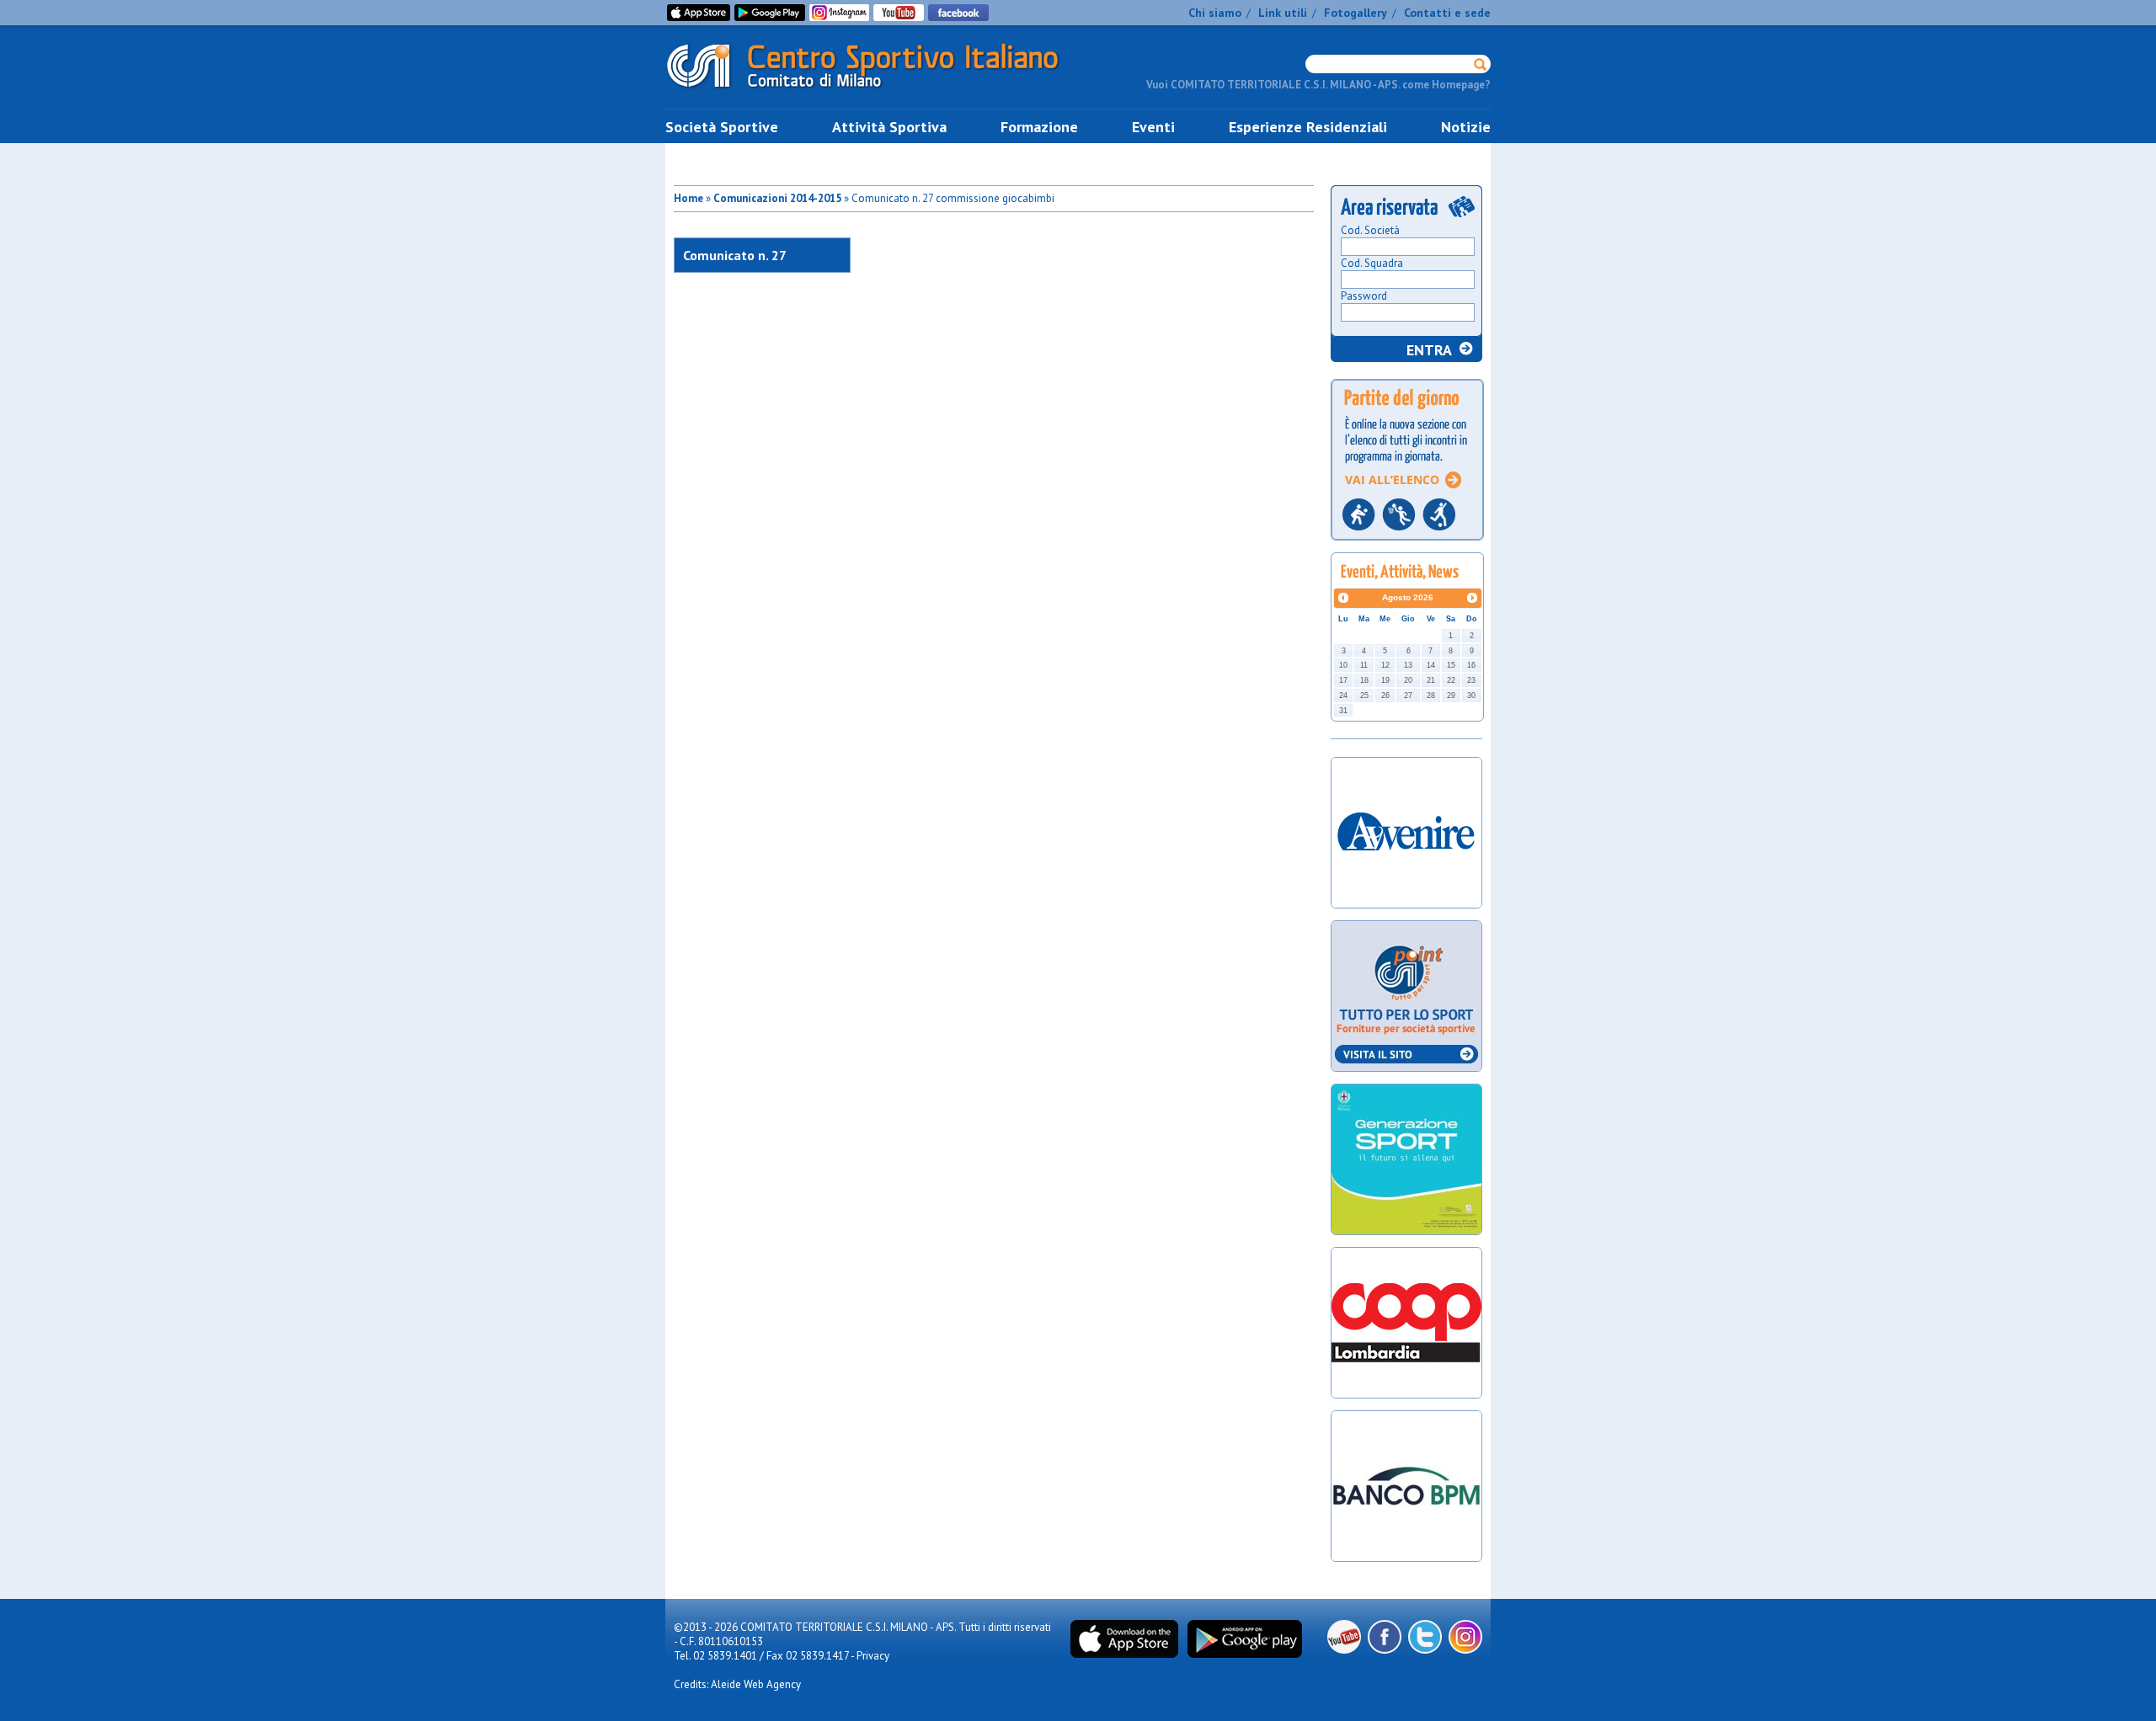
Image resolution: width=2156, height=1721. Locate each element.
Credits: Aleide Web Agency (737, 1684)
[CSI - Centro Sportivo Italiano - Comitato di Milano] (876, 91)
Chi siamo (1215, 13)
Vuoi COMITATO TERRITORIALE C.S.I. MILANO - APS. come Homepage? (1318, 85)
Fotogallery (1356, 13)
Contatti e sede (1447, 13)
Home (688, 198)
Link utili (1283, 13)
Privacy (873, 1656)
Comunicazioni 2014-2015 (777, 198)
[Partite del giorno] (1407, 545)
